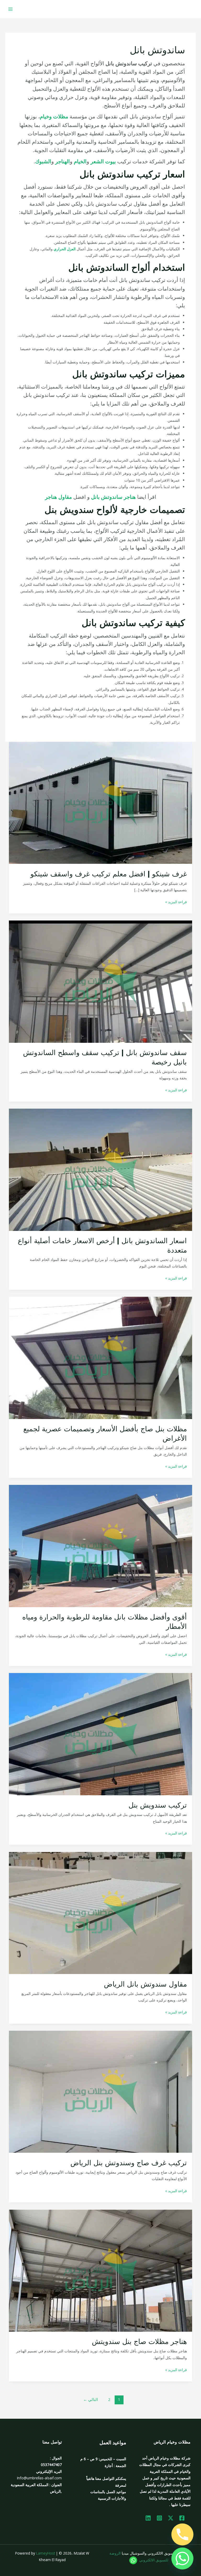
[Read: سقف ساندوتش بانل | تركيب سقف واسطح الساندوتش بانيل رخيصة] (101, 981)
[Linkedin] (148, 2518)
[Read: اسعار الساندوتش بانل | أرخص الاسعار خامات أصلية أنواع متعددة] (101, 1169)
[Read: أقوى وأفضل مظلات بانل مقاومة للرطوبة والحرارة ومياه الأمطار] (101, 1546)
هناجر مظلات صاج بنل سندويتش (139, 2341)
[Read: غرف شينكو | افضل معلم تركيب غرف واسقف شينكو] (101, 802)
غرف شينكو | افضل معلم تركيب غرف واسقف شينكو (109, 874)
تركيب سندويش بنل (158, 1805)
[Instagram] (159, 2518)
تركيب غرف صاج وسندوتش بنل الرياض (129, 2163)
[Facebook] (182, 2518)
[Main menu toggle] (11, 9)
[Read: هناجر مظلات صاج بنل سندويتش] (101, 2270)
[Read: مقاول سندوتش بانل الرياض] (101, 1912)
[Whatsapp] (182, 2558)
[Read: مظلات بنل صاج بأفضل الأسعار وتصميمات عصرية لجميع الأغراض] (101, 1358)
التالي (91, 2399)
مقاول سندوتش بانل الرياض (145, 1984)
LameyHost (46, 2553)
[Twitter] (171, 2518)
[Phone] (182, 2534)
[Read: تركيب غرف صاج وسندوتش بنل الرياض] (101, 2091)
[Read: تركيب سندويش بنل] (101, 1734)
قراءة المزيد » (176, 901)
